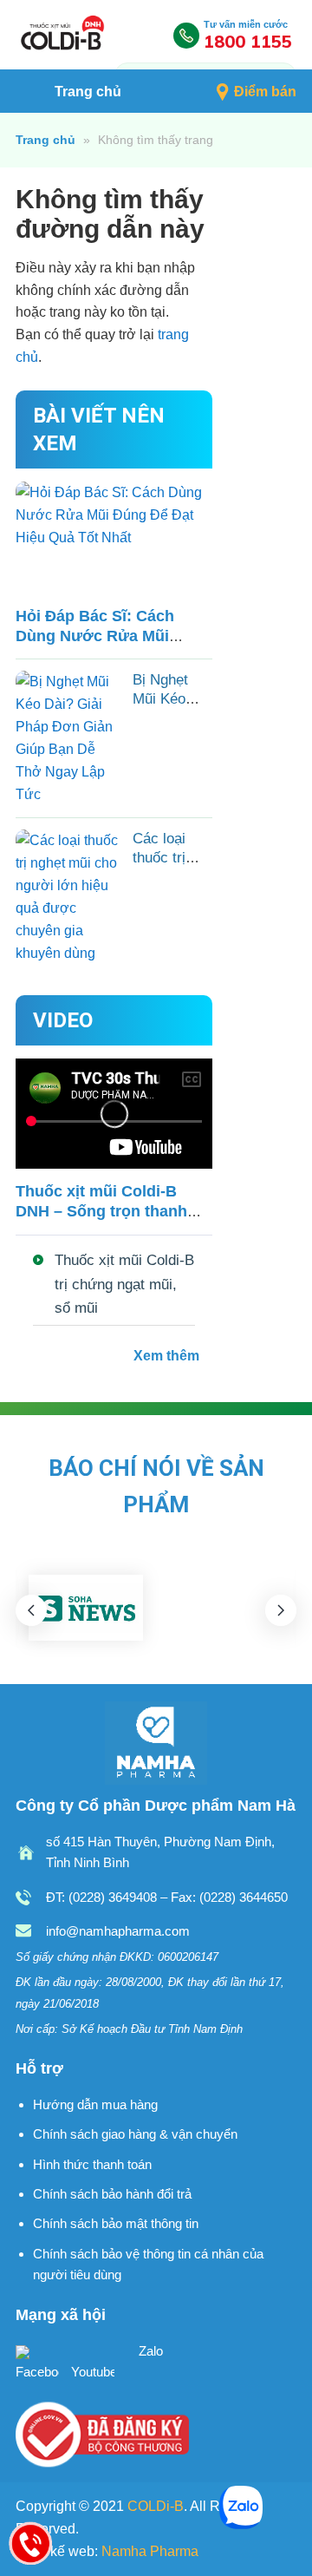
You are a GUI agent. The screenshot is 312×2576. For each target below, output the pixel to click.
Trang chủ (88, 92)
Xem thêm (166, 1356)
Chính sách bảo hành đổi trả (112, 2194)
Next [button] (281, 1610)
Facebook (37, 2372)
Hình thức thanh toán (92, 2164)
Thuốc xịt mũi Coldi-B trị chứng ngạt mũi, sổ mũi (124, 1284)
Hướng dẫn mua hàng (95, 2104)
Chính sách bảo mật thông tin (116, 2223)
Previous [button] (31, 1610)
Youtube (93, 2372)
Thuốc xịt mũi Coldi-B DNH (63, 35)
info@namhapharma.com (118, 1931)
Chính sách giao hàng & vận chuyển (135, 2134)
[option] (86, 1608)
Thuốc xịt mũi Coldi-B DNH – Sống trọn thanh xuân (101, 1211)
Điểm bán (265, 92)
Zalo (149, 2351)
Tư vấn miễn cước (248, 35)
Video (63, 1020)
